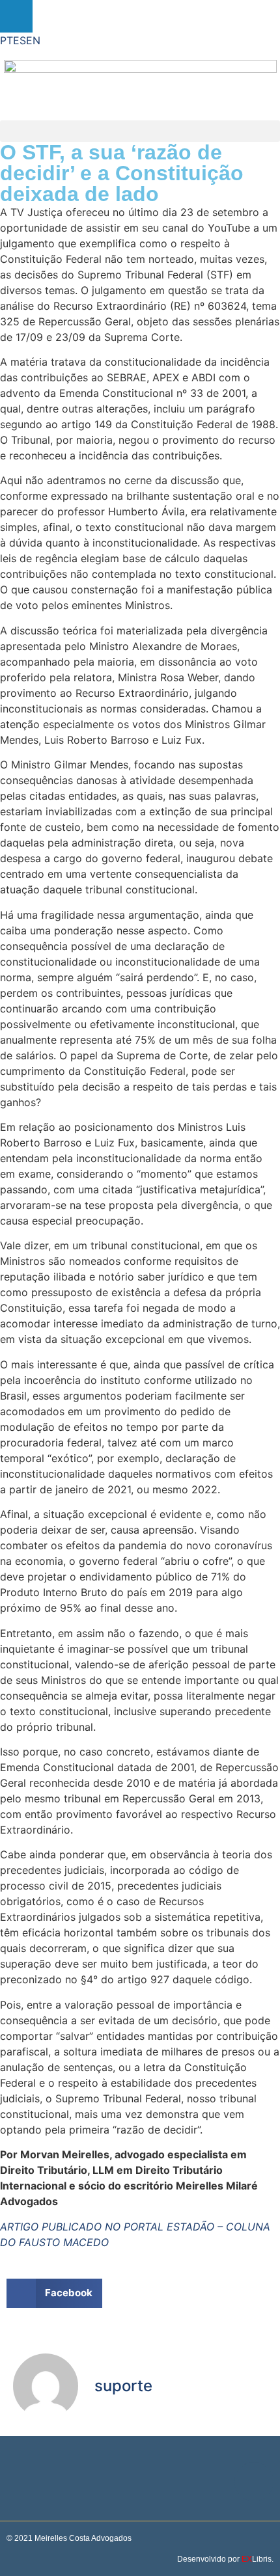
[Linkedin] (16, 16)
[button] (140, 131)
